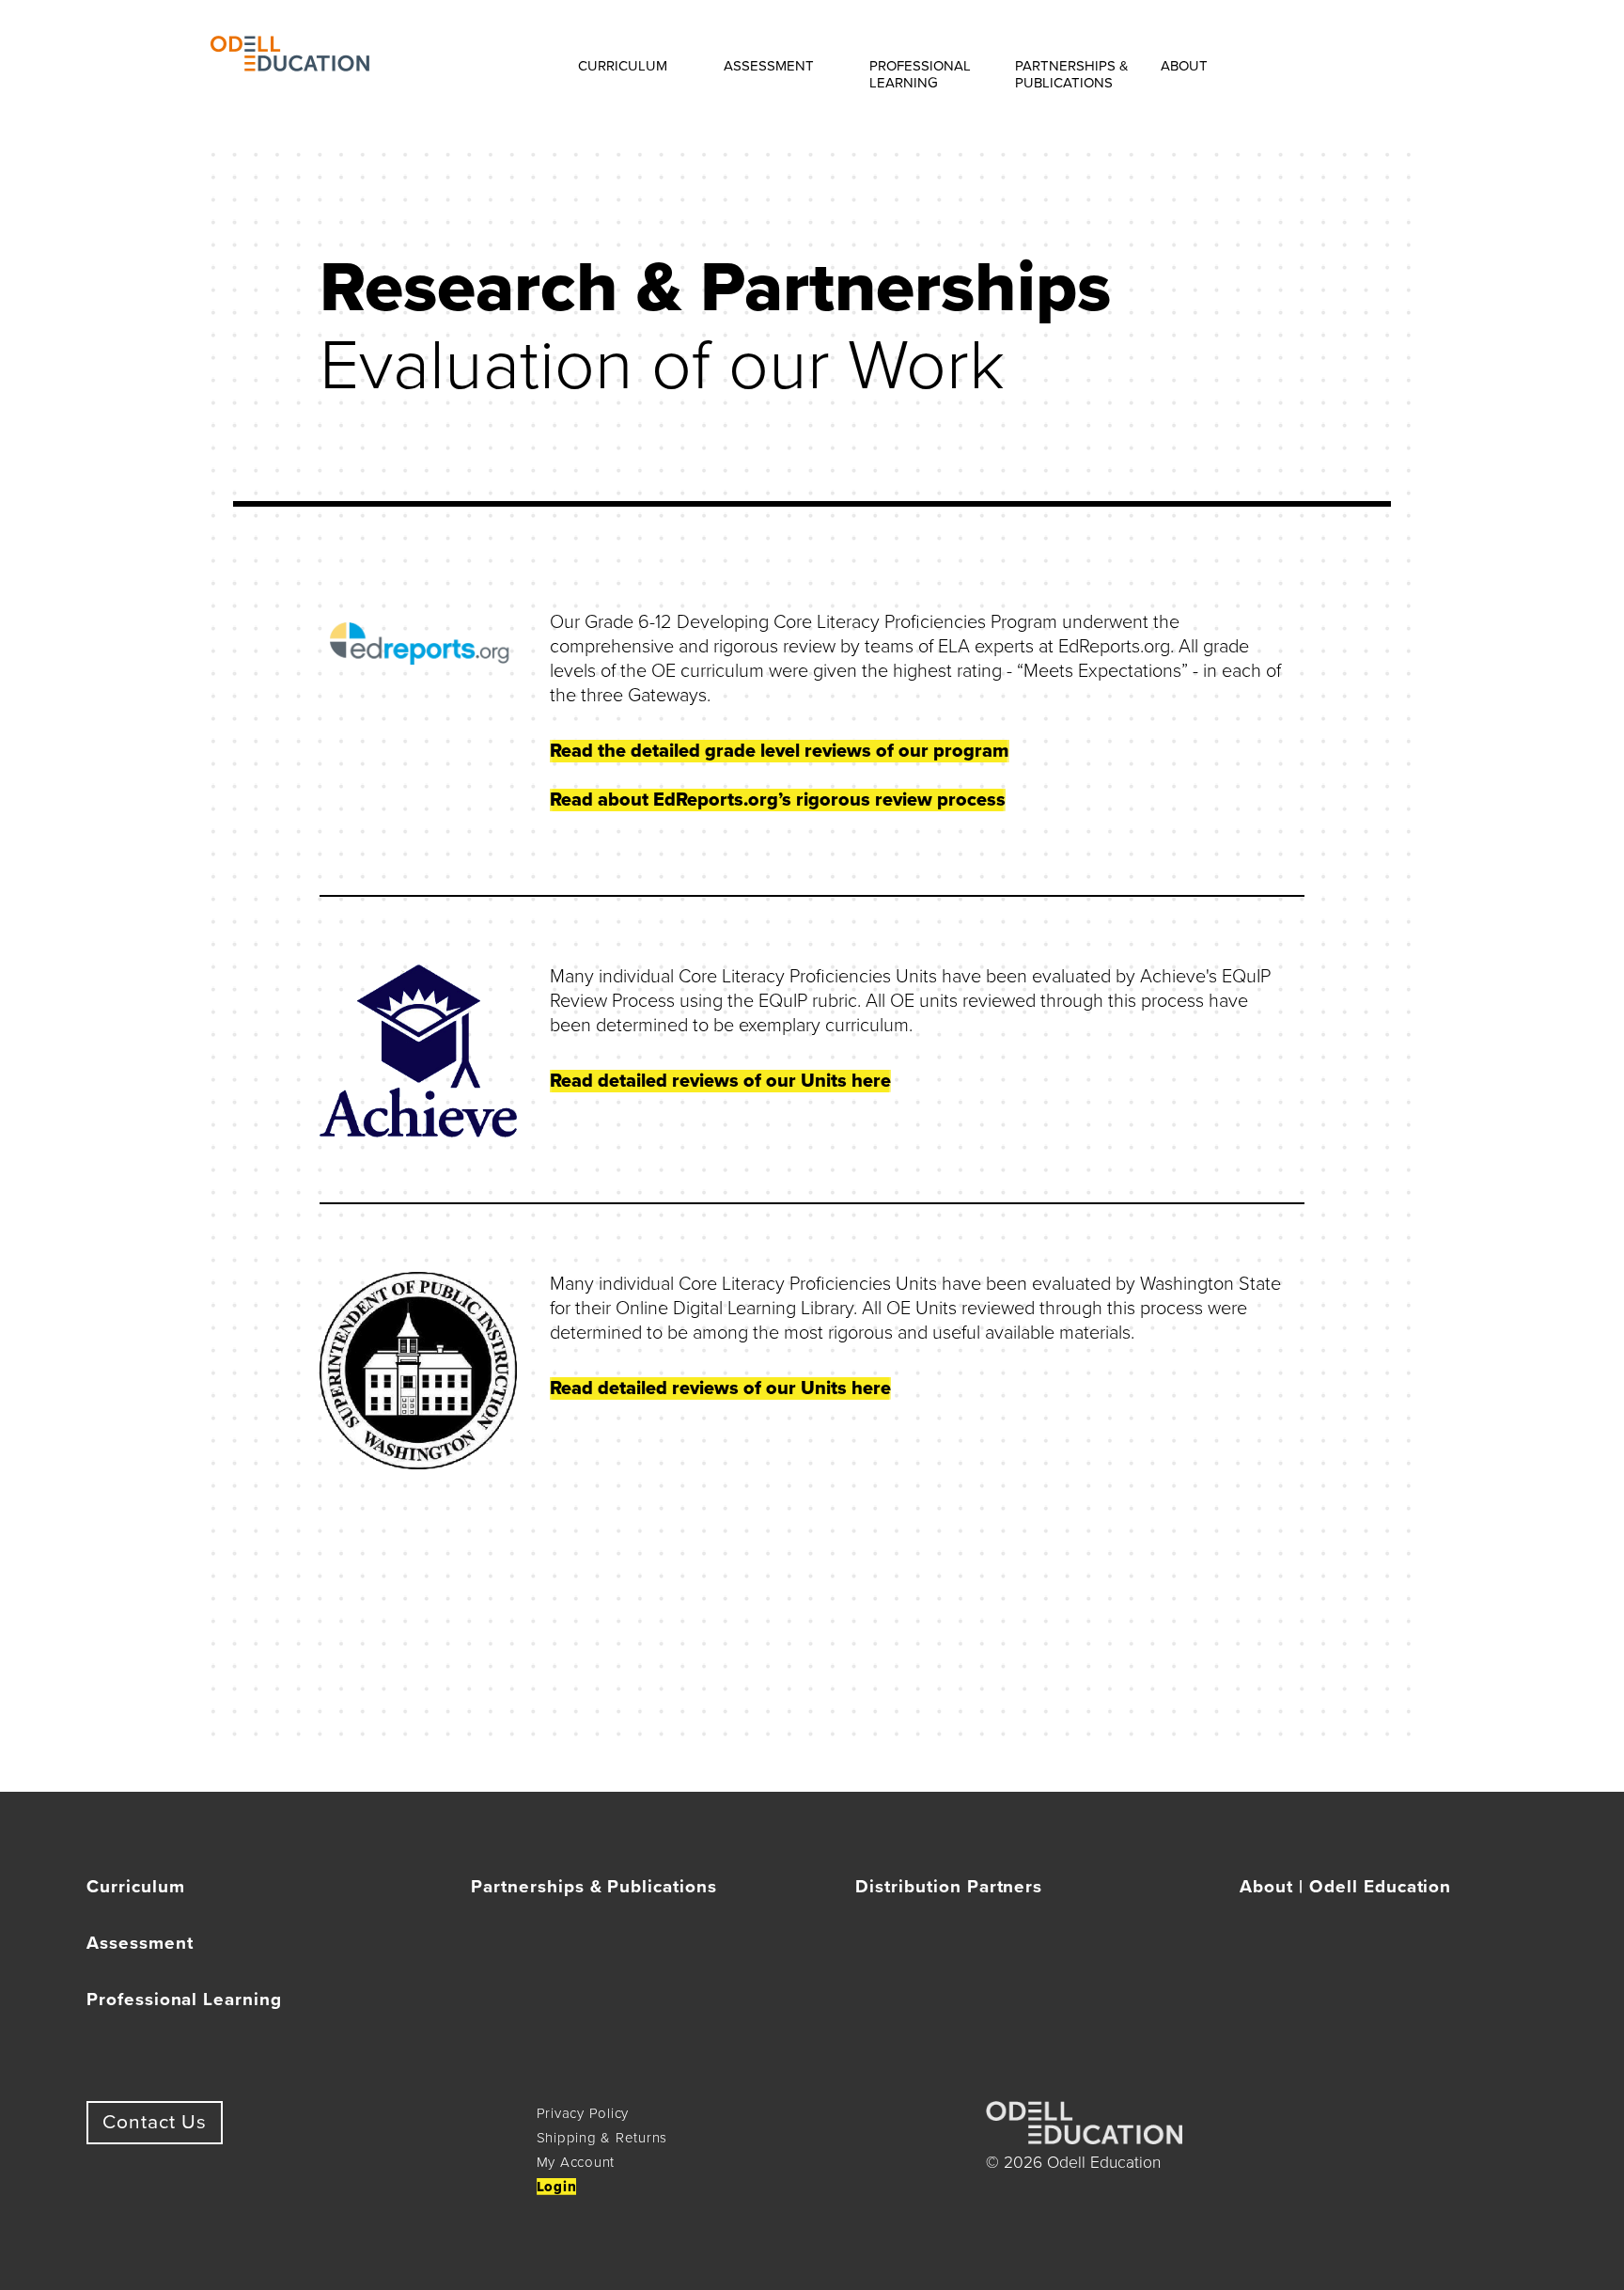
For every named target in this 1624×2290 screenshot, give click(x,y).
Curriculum (623, 66)
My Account (576, 2162)
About (1184, 66)
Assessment (769, 66)
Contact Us (155, 2122)
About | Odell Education (1345, 1887)
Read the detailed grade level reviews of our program (780, 751)
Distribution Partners (949, 1887)
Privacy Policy (583, 2113)
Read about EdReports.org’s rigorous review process (778, 800)
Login (557, 2187)
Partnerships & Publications (1072, 74)
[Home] (290, 66)
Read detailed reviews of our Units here (720, 1081)
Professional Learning (920, 74)
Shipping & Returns (602, 2138)
